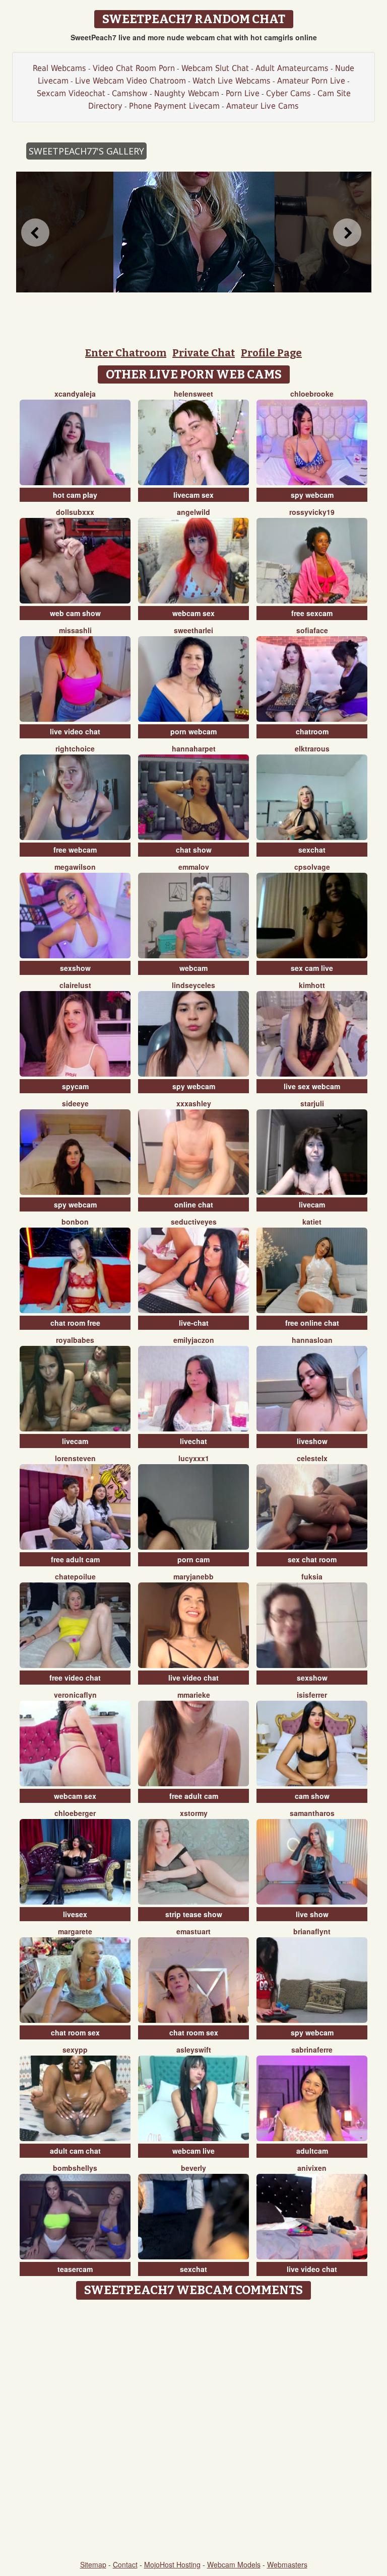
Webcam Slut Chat (215, 68)
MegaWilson (75, 867)
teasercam (75, 2269)
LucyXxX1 (194, 1458)
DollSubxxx (75, 512)
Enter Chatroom (126, 353)
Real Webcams (59, 68)
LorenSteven (75, 1458)
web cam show (75, 613)
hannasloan (312, 1340)
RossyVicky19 (312, 512)
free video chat (75, 1678)
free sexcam (312, 613)
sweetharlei (193, 630)
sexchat (312, 850)
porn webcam (193, 731)
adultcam (312, 2151)
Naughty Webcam (187, 93)
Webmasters (287, 2564)
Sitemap (93, 2564)
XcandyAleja (75, 394)
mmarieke (194, 1695)
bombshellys (75, 2168)
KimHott (312, 985)
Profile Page (271, 353)
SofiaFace (312, 630)
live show (312, 1914)
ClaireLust (75, 985)
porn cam (193, 1559)
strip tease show (194, 1914)
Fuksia (312, 1576)
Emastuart (193, 1931)
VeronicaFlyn (75, 1695)
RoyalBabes (75, 1340)
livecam (312, 1204)
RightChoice (75, 748)
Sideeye (75, 1103)
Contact (125, 2564)
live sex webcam (312, 1086)
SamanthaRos (312, 1813)
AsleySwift (194, 2050)
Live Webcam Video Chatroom (131, 81)
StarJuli (312, 1103)
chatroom (312, 731)
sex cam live (312, 968)
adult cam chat (75, 2151)
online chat (194, 1204)
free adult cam (75, 1559)
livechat (193, 1441)
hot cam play (75, 495)
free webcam (75, 850)
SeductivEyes (194, 1222)
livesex (75, 1914)
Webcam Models (234, 2564)
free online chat (312, 1323)
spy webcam (312, 495)
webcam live (193, 2151)
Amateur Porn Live (311, 81)
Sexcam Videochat (71, 93)
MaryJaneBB (193, 1576)
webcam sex (193, 613)
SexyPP (75, 2050)
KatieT (312, 1222)
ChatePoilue (75, 1576)
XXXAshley (194, 1103)
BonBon (75, 1222)
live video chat (75, 731)
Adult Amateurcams (292, 68)
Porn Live (243, 93)
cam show (312, 1796)
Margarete (75, 1931)
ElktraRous (312, 748)
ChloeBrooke (312, 394)
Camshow (130, 93)
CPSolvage (312, 867)
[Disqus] (194, 2431)
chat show (194, 850)
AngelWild (193, 512)
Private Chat (204, 353)
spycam (75, 1086)
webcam (193, 968)
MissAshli (75, 630)
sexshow (75, 968)
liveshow (312, 1441)
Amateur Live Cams (263, 106)
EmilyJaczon (194, 1340)
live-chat (194, 1323)
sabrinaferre (312, 2050)
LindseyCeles (193, 985)
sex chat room (312, 1559)
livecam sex (193, 495)
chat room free (75, 1323)
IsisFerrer (312, 1695)
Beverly (193, 2168)
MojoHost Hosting (172, 2564)
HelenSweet (193, 394)
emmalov (194, 867)
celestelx (312, 1458)
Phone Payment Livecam (174, 106)
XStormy (194, 1813)
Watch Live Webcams (232, 81)
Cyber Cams (288, 93)
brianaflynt (312, 1931)
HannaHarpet (194, 748)
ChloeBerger (75, 1813)
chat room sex (75, 2032)
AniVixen (312, 2168)
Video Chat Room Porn (134, 68)
